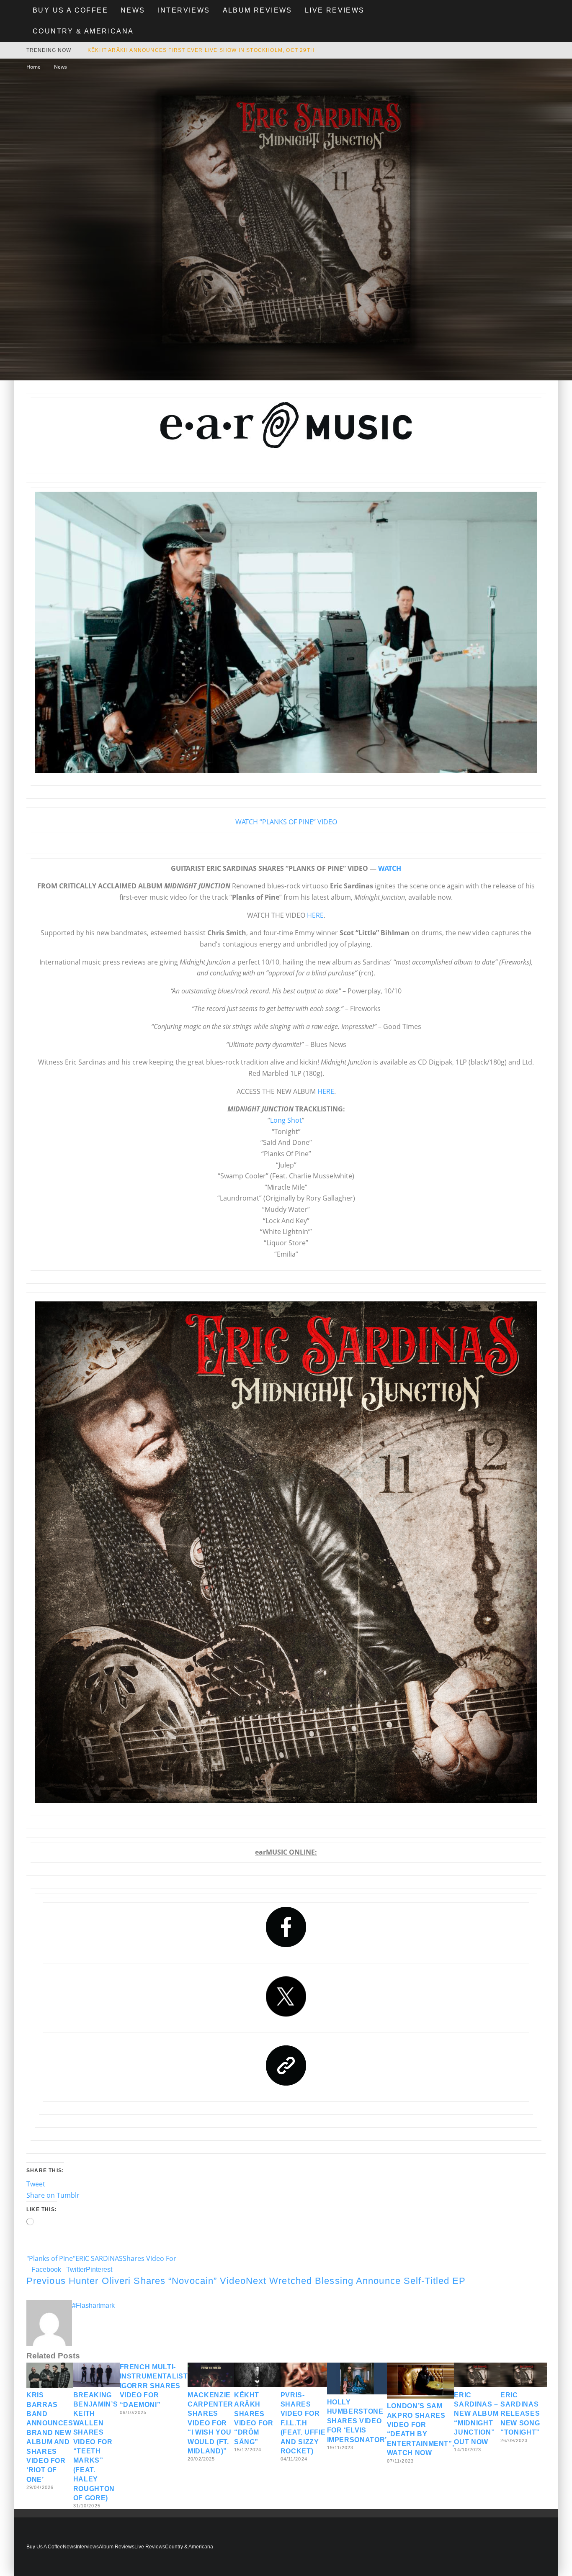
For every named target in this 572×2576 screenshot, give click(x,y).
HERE (315, 915)
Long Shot (286, 1120)
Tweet (36, 2184)
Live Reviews (335, 10)
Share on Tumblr (53, 2195)
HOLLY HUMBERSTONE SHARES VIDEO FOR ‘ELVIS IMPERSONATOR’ (357, 2421)
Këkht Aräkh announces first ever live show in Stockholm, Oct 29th (201, 50)
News (133, 10)
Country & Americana (83, 31)
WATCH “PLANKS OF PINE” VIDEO (286, 822)
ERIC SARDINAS (99, 2258)
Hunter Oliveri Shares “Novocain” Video (136, 2281)
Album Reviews (258, 10)
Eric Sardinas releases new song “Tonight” (520, 2414)
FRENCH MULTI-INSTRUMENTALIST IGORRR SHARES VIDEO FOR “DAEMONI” (154, 2386)
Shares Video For (149, 2258)
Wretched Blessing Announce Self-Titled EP (356, 2281)
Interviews (184, 10)
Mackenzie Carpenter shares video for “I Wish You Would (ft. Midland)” (210, 2423)
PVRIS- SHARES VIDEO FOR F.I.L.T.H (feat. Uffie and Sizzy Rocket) (303, 2423)
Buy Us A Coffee (70, 10)
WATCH (390, 868)
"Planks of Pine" (51, 2258)
